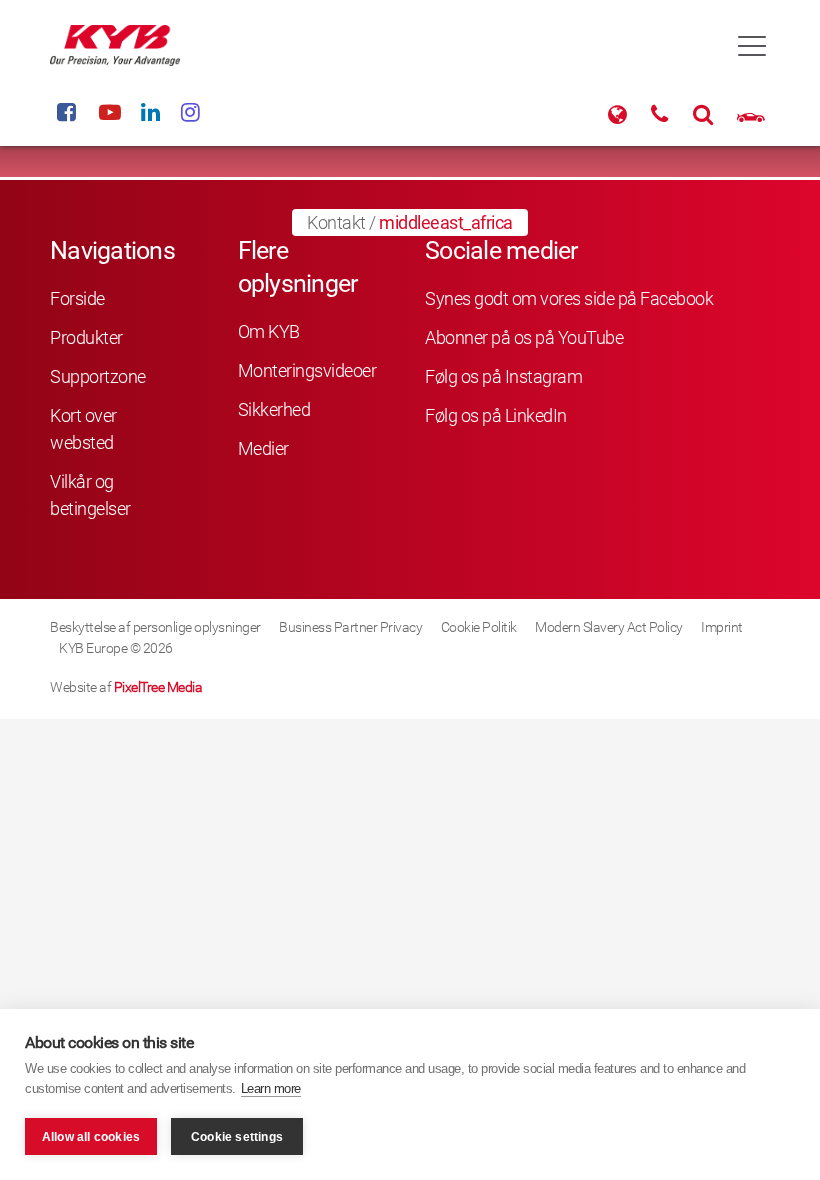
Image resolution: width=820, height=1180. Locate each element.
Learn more (271, 1088)
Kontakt (336, 222)
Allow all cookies (91, 1137)
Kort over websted (83, 429)
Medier (263, 448)
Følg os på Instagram (503, 376)
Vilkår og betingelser (90, 495)
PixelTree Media (158, 687)
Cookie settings (237, 1137)
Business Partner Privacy (350, 627)
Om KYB (269, 331)
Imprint (722, 627)
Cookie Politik (479, 627)
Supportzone (98, 376)
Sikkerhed (274, 409)
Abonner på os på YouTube (524, 337)
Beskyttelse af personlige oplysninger (155, 627)
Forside (77, 298)
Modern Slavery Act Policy (609, 627)
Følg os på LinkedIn (496, 415)
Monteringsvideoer (307, 370)
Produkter (86, 337)
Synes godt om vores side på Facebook (569, 298)
